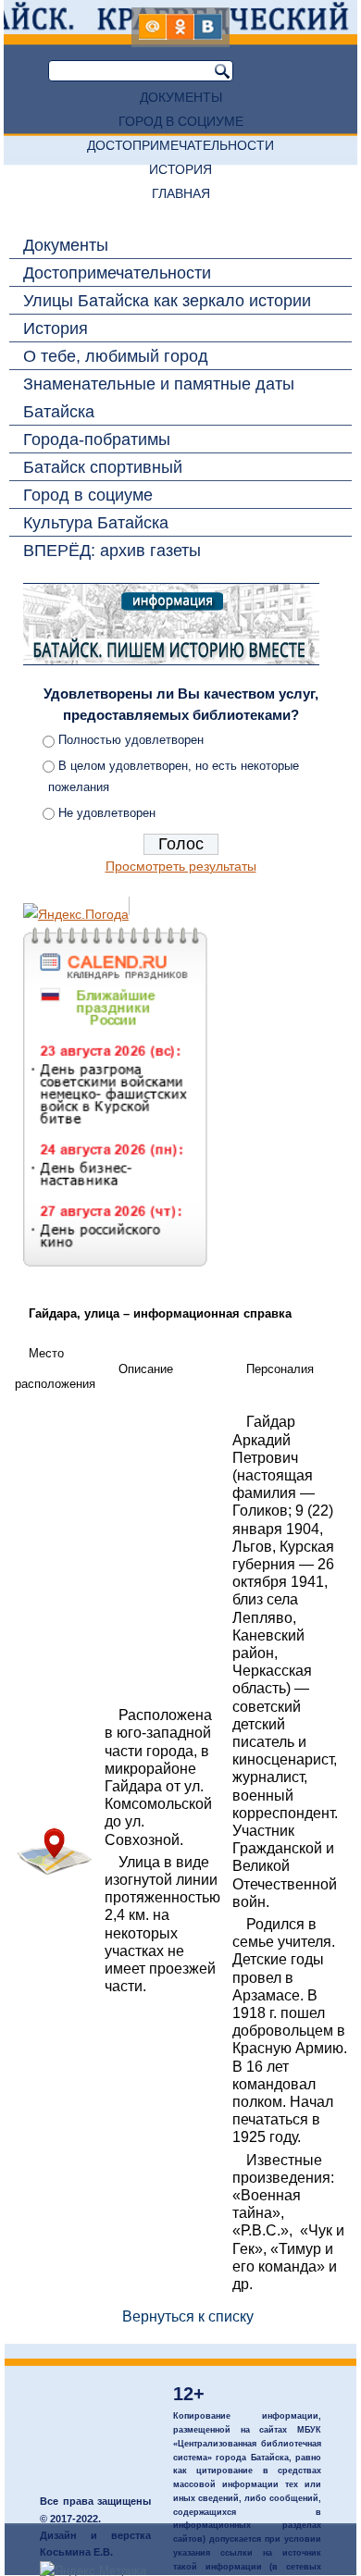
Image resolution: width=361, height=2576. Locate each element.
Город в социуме (181, 121)
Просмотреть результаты (181, 866)
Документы (181, 97)
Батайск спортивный (103, 467)
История (180, 169)
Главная (181, 193)
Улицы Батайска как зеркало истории (167, 301)
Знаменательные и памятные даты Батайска (159, 398)
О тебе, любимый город (116, 356)
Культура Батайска (96, 523)
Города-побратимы (97, 440)
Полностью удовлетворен (131, 740)
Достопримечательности (180, 145)
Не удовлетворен (107, 813)
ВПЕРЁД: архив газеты (112, 551)
